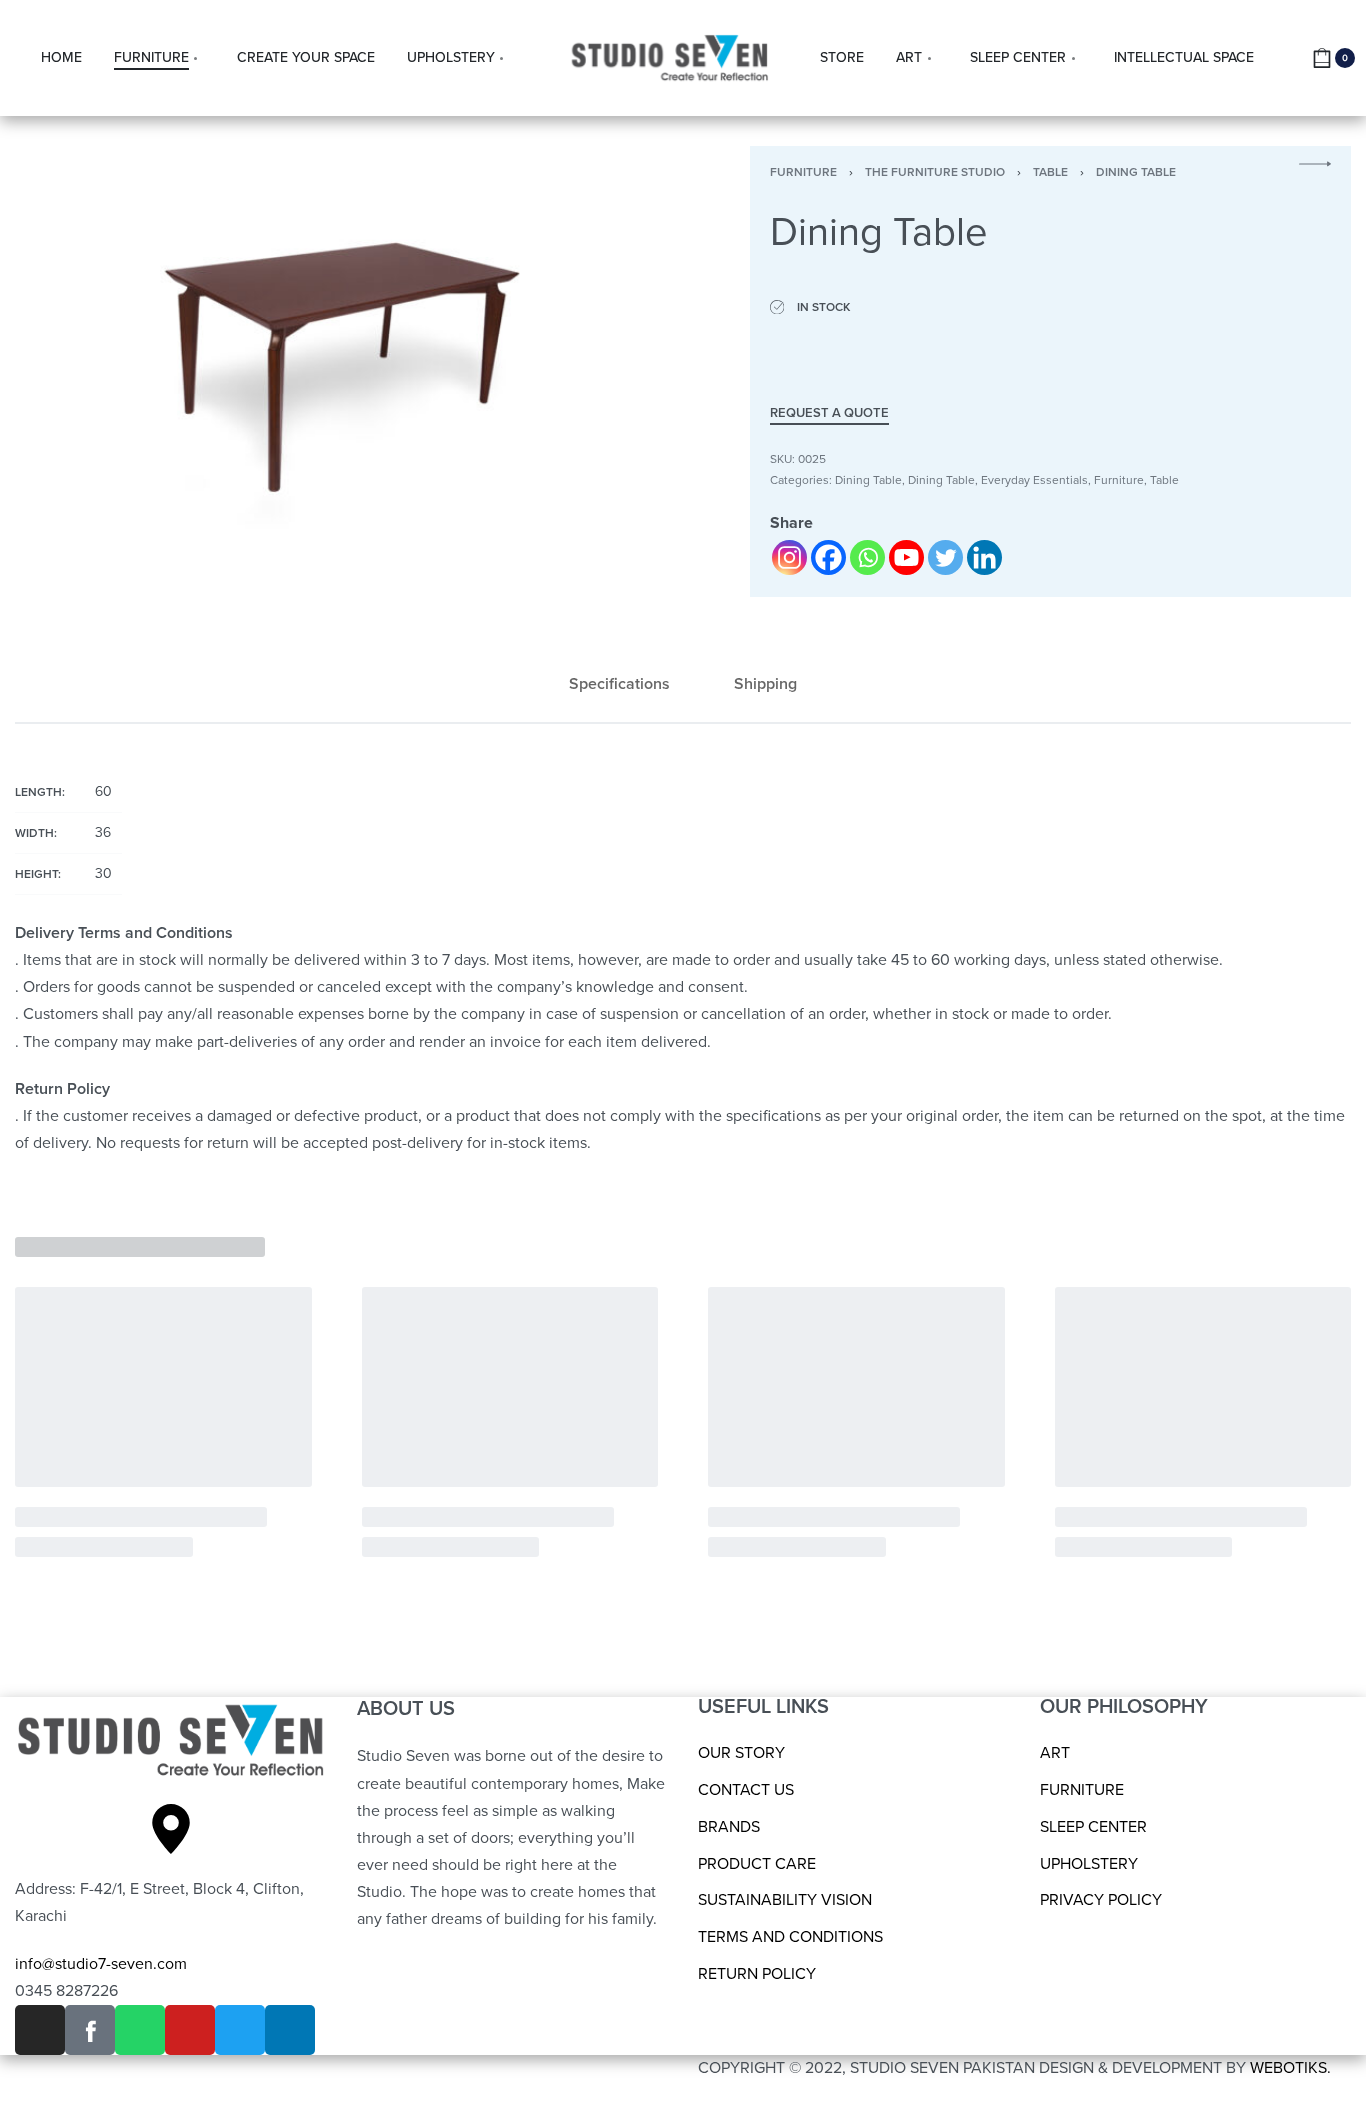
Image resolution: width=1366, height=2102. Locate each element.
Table (1050, 172)
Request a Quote (829, 414)
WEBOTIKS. (1290, 2068)
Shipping (765, 684)
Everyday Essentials (1034, 480)
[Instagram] (789, 557)
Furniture (803, 172)
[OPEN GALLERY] (335, 360)
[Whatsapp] (867, 557)
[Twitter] (945, 557)
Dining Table (1136, 172)
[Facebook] (828, 557)
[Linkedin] (984, 557)
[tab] (619, 684)
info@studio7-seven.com (101, 1964)
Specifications (619, 684)
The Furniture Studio (935, 172)
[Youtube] (906, 557)
